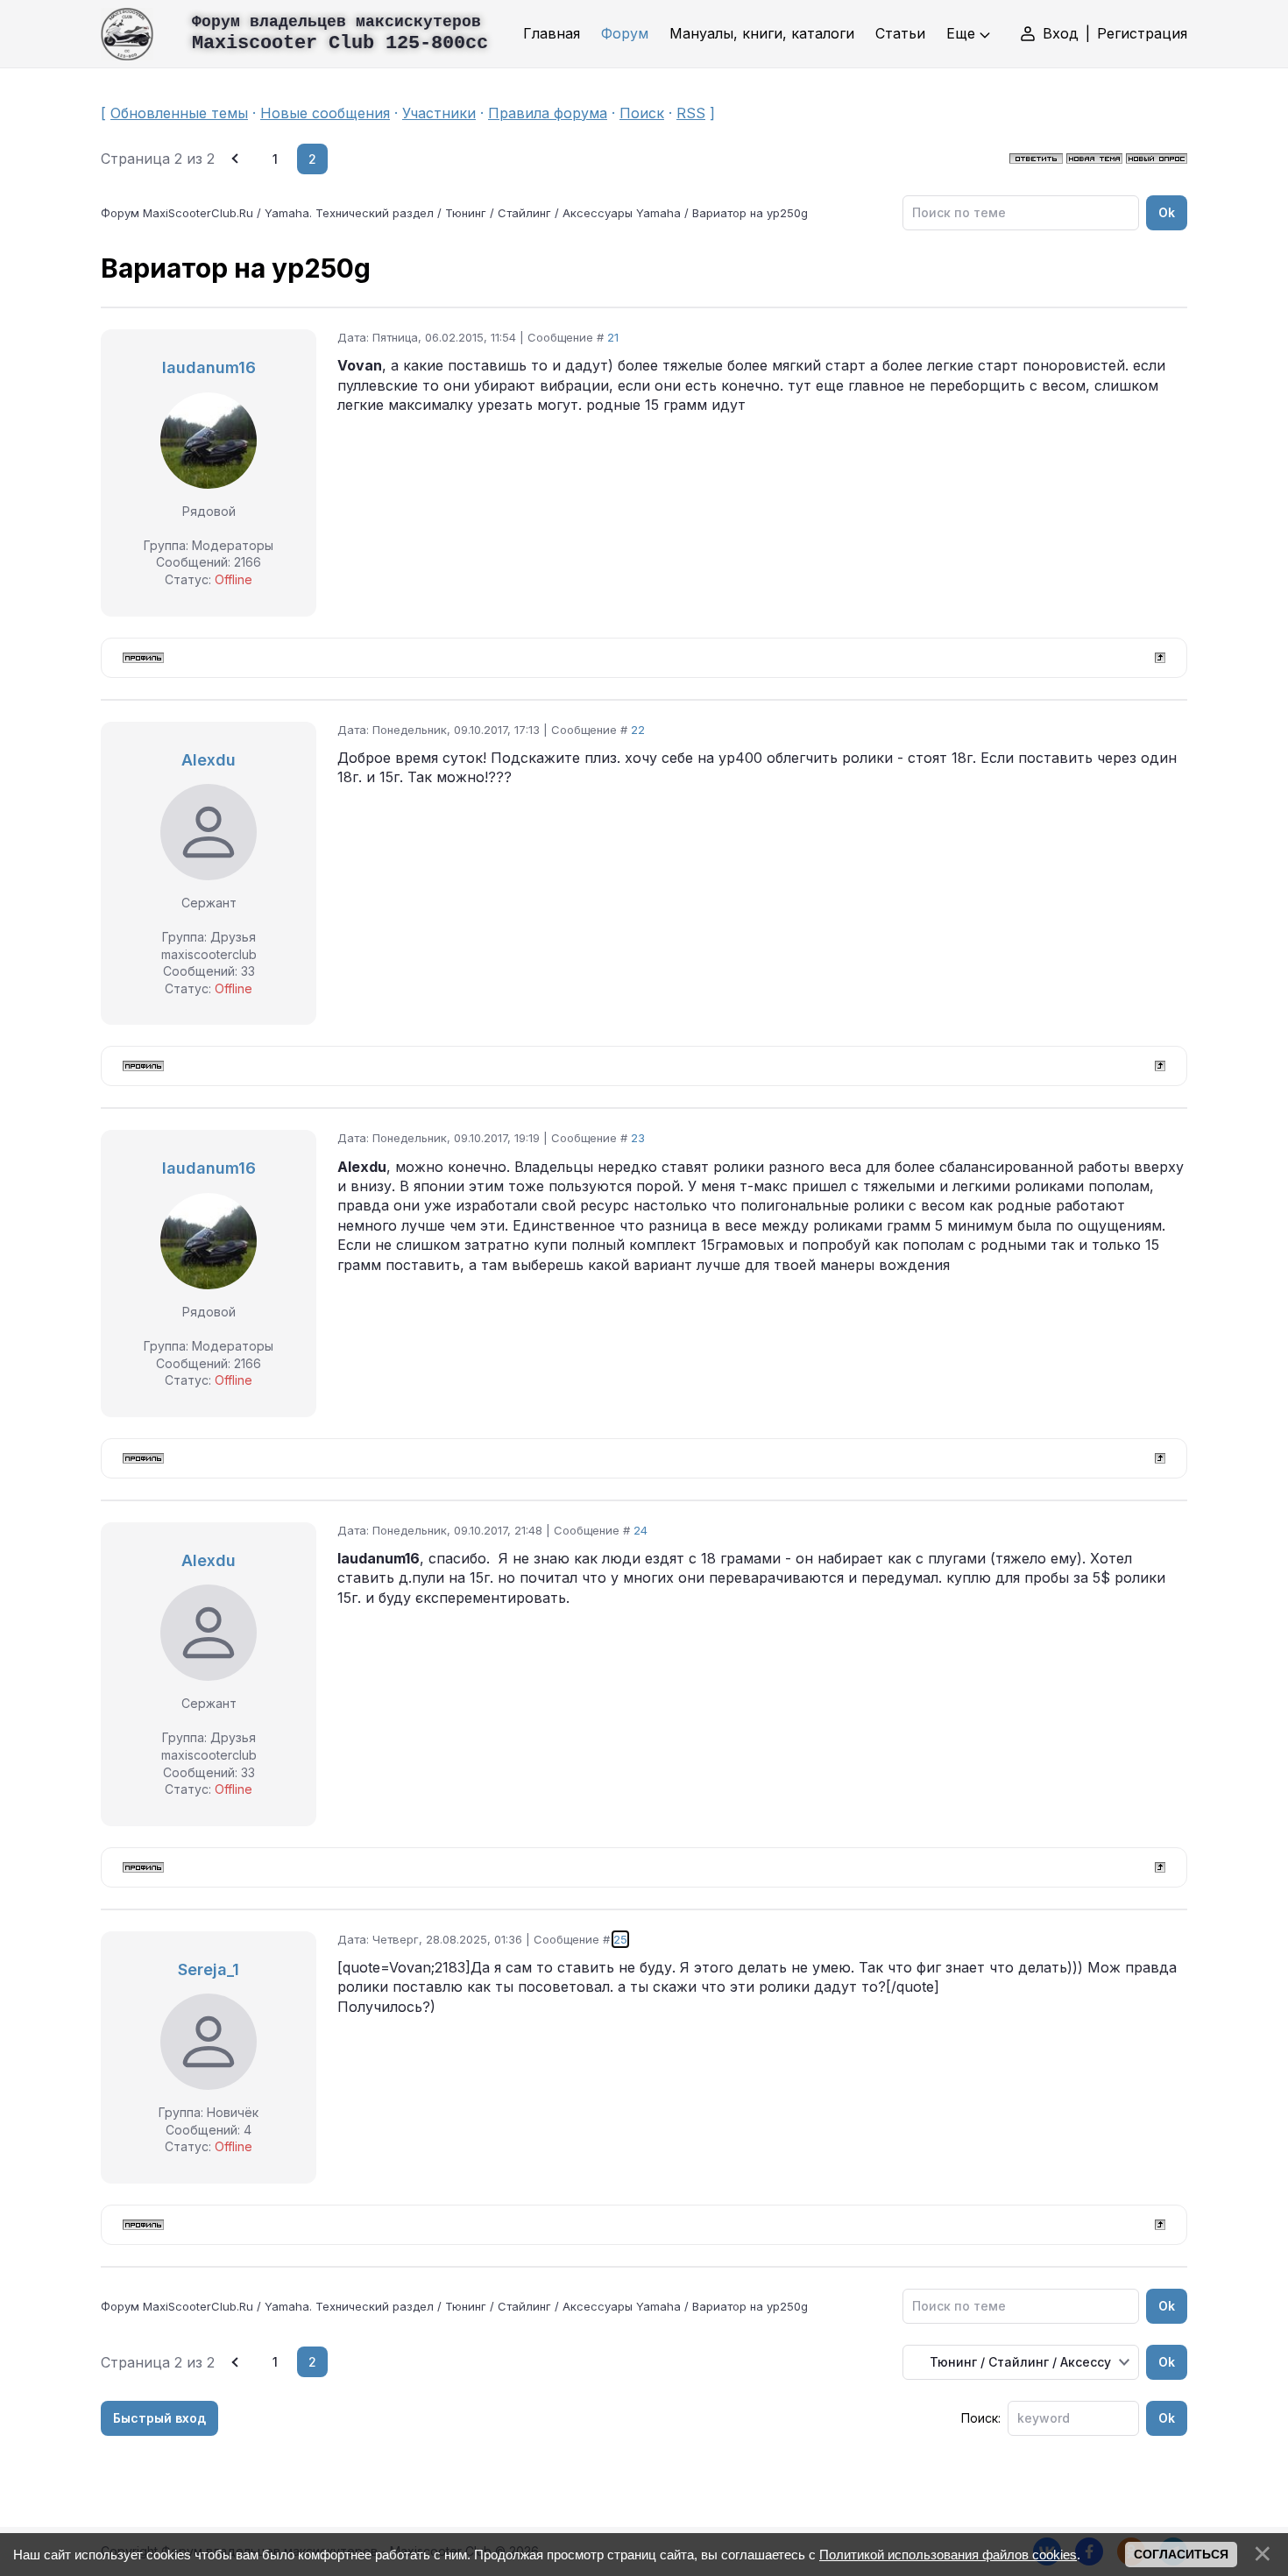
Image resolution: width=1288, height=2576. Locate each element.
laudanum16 (209, 367)
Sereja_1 (209, 1969)
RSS (691, 113)
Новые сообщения (325, 113)
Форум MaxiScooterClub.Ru (177, 213)
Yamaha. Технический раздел (349, 213)
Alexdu (209, 760)
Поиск (642, 113)
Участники (439, 113)
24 (640, 1530)
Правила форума (548, 113)
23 (638, 1138)
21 (613, 337)
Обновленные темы (179, 113)
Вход (1061, 33)
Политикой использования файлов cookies (948, 2555)
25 (620, 1939)
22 (638, 730)
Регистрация (1142, 33)
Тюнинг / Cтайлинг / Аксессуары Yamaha (563, 213)
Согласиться (1181, 2554)
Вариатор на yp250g (750, 213)
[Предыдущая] (237, 159)
